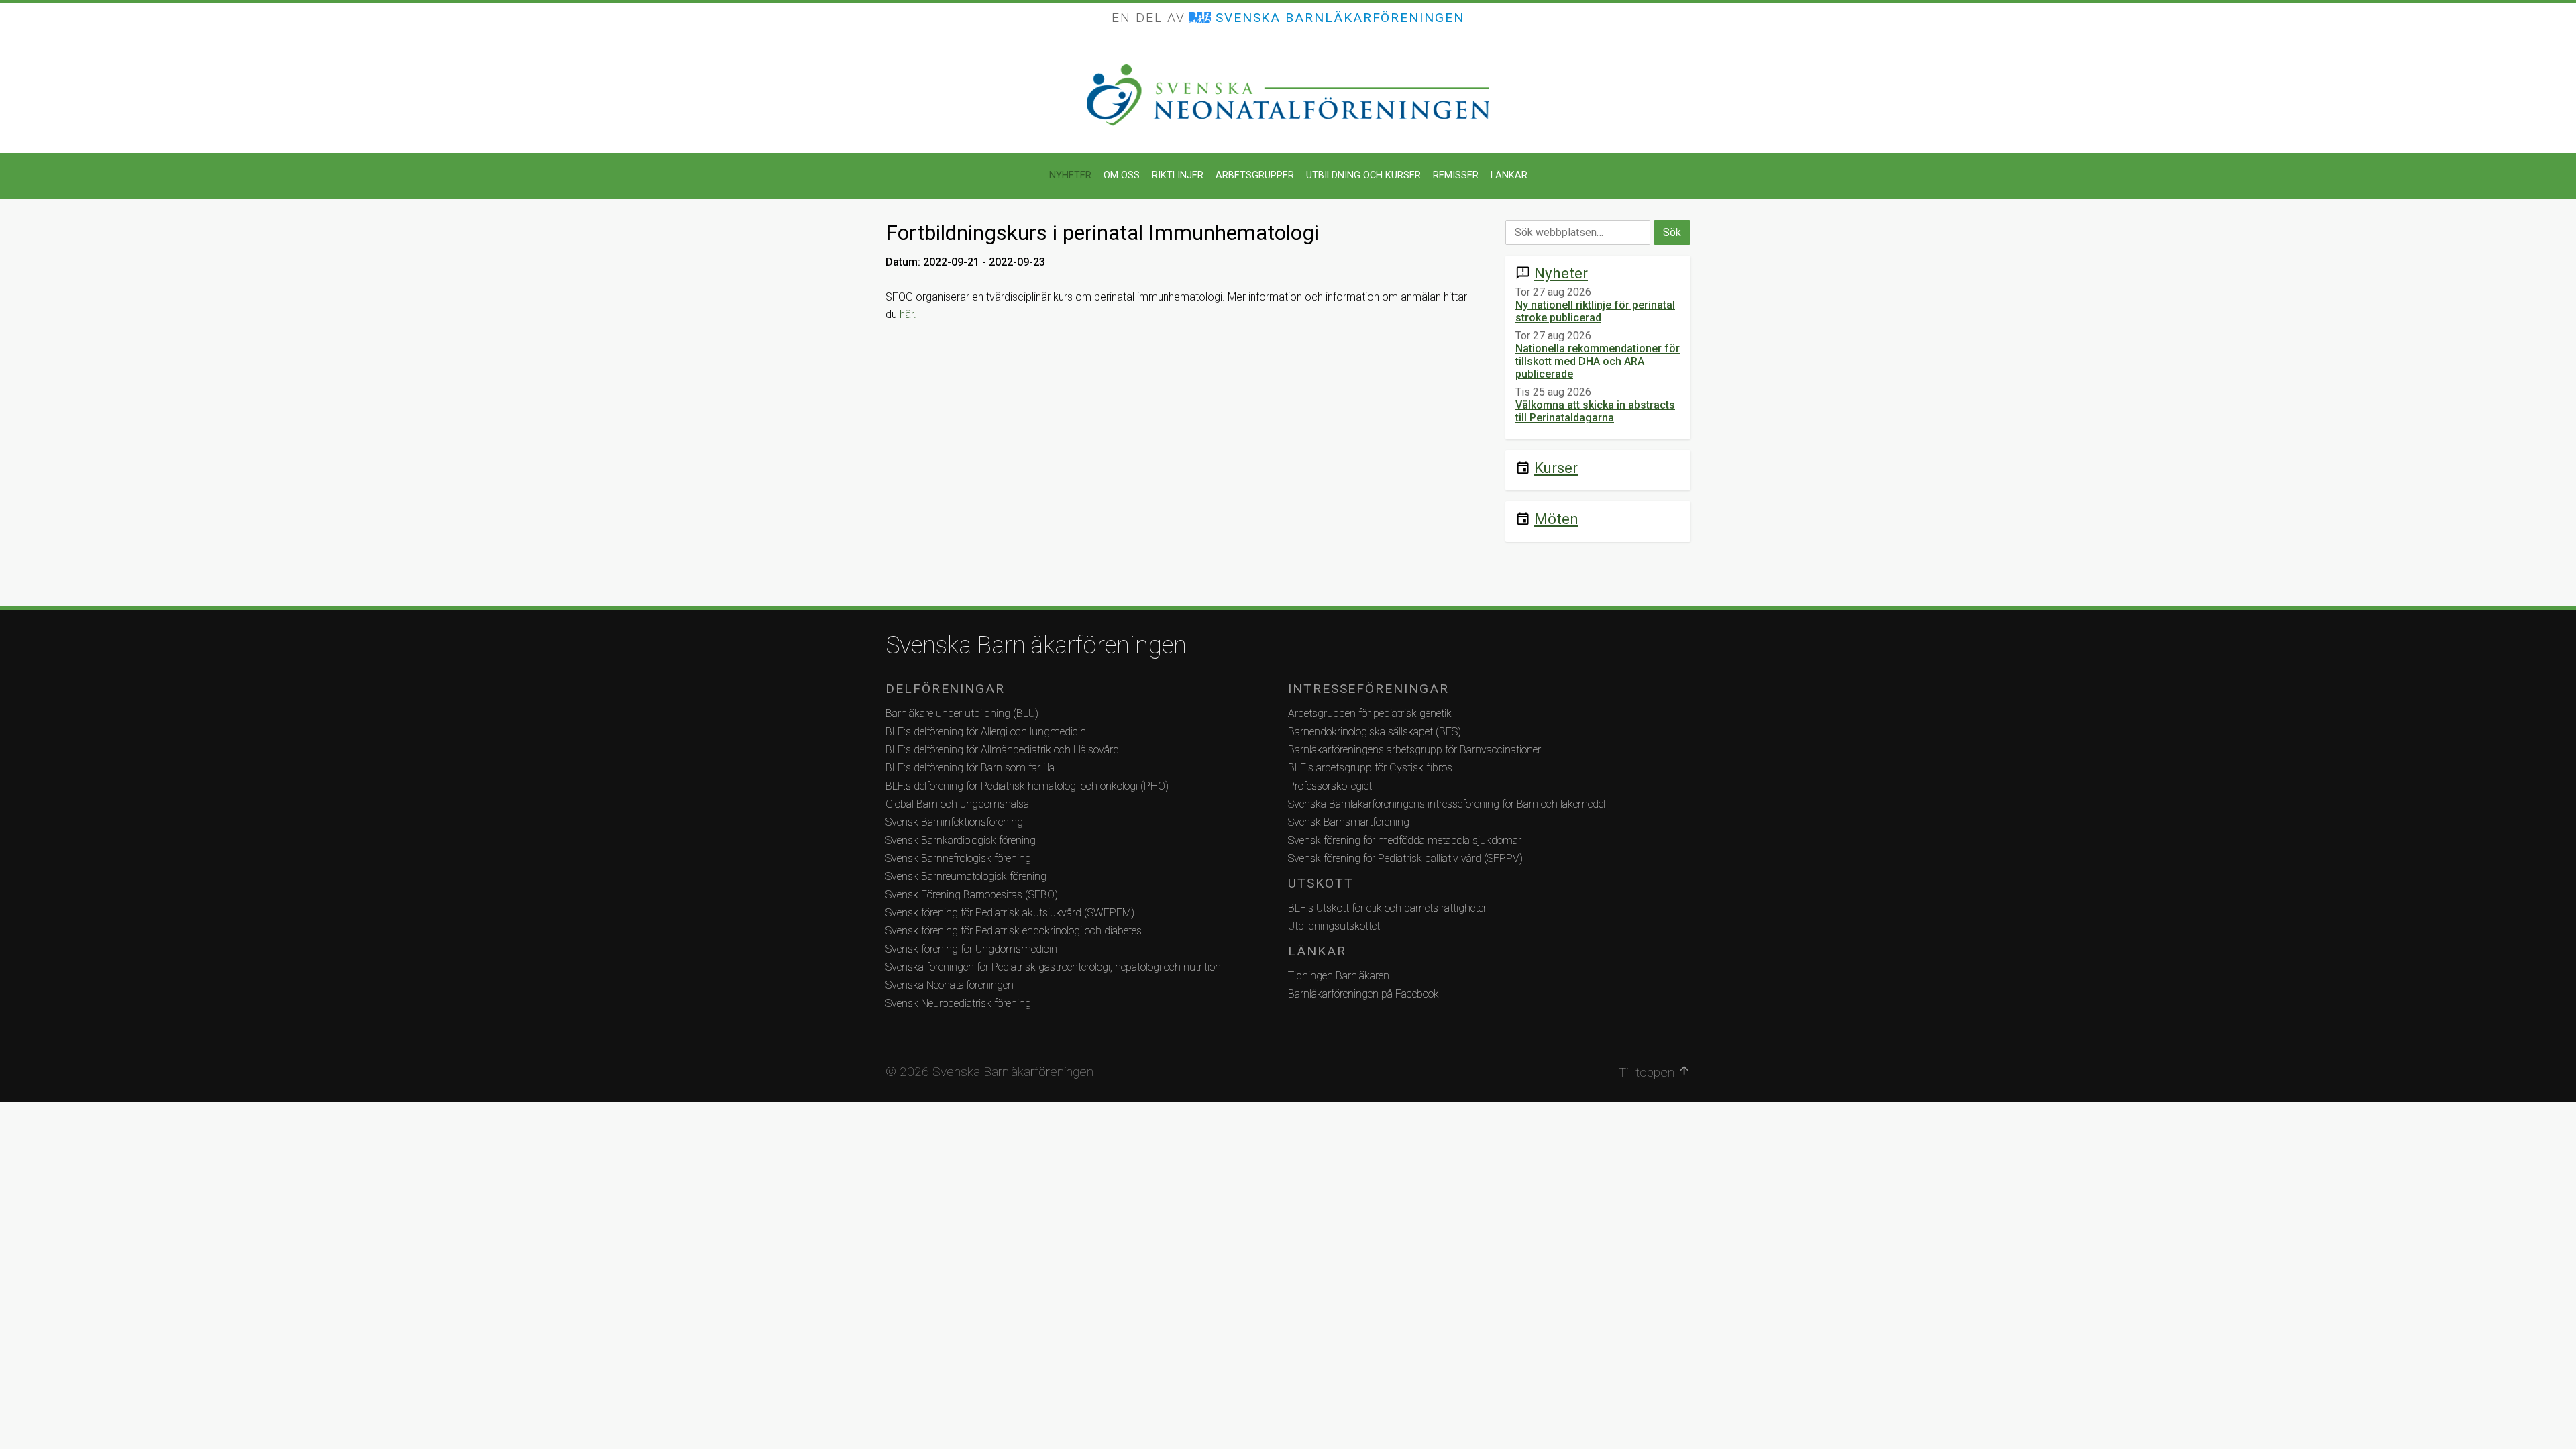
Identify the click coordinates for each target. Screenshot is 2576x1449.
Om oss (1122, 175)
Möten (1556, 519)
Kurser (1556, 468)
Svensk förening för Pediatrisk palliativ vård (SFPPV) (1405, 858)
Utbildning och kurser (1363, 175)
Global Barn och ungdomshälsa (957, 804)
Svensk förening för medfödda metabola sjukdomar (1405, 840)
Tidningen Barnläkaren (1339, 976)
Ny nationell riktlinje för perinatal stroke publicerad (1595, 311)
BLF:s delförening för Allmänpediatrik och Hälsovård (1002, 750)
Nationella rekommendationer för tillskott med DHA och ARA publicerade (1598, 361)
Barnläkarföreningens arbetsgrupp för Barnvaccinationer (1414, 750)
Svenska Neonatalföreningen (950, 985)
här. (908, 314)
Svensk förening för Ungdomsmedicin (971, 949)
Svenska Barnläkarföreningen (1036, 645)
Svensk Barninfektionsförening (954, 822)
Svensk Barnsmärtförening (1349, 822)
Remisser (1456, 175)
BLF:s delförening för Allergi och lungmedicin (986, 732)
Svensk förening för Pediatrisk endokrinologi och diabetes (1014, 931)
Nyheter (1070, 175)
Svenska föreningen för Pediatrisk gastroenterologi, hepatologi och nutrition (1053, 967)
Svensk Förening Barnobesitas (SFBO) (972, 895)
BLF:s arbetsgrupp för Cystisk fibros (1370, 768)
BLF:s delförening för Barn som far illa (970, 768)
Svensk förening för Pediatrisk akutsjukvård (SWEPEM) (1010, 913)
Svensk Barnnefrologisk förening (958, 858)
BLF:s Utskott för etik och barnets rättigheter (1387, 908)
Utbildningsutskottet (1334, 926)
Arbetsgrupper (1255, 175)
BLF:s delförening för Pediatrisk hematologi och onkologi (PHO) (1027, 786)
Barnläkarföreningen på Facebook (1363, 994)
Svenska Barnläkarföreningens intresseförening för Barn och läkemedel (1447, 804)
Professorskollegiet (1330, 786)
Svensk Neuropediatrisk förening (958, 1003)
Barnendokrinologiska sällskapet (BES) (1375, 732)
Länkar (1509, 175)
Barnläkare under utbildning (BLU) (962, 713)
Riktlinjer (1178, 175)
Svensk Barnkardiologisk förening (961, 840)
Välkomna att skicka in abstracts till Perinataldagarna (1595, 411)
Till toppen (1655, 1072)
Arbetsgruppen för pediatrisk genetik (1370, 713)
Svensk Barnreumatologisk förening (966, 876)
